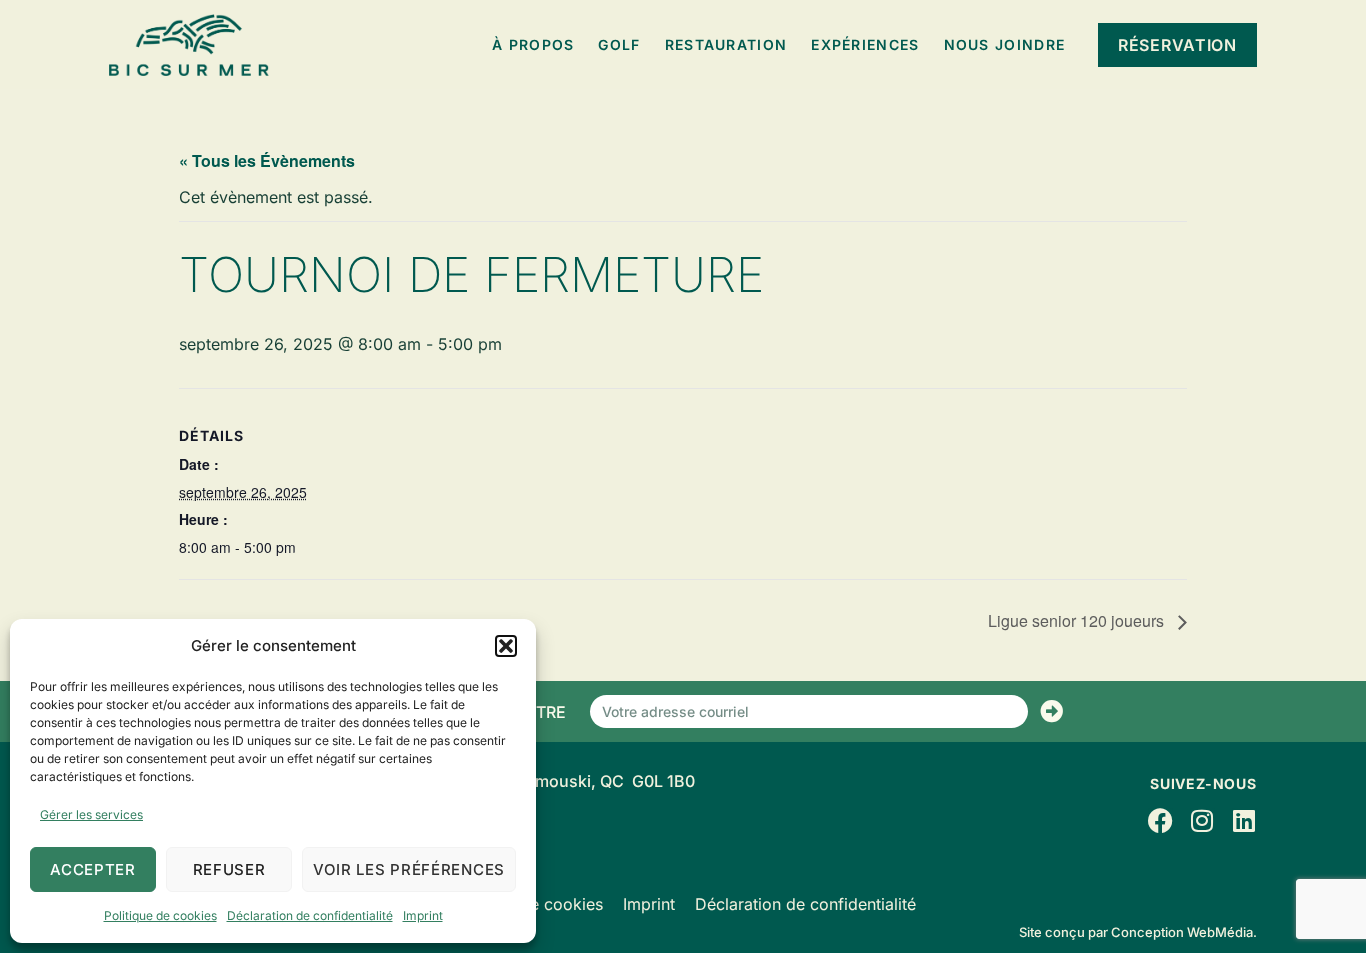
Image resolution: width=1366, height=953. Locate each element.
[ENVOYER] (1052, 711)
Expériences (865, 44)
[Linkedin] (1244, 820)
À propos (533, 44)
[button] (506, 646)
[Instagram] (1202, 820)
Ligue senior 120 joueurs (1078, 620)
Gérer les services (91, 814)
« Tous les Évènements (267, 160)
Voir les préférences (409, 869)
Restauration (726, 44)
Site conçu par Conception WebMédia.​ (1138, 932)
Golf (619, 44)
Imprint (423, 915)
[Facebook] (1160, 820)
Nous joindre (1005, 44)
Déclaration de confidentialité (310, 915)
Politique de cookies (160, 915)
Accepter (93, 869)
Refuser (229, 869)
